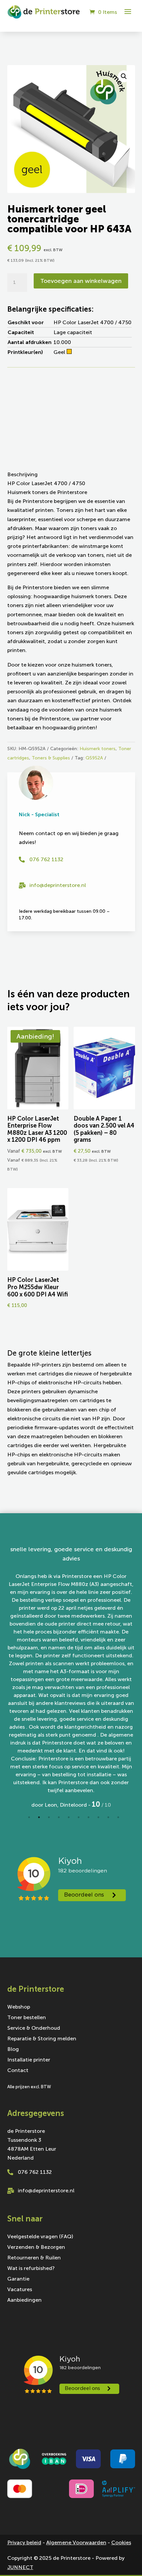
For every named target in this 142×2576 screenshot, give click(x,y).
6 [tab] (79, 1703)
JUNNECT (20, 2453)
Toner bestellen (27, 1904)
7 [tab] (89, 1703)
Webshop (19, 1893)
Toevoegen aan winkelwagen (81, 281)
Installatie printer (29, 1946)
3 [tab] (49, 1703)
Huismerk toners (98, 749)
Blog (13, 1936)
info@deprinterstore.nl (58, 885)
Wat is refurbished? (31, 2154)
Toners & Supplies (51, 758)
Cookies (121, 2428)
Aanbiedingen (24, 2186)
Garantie (18, 2165)
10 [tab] (118, 1703)
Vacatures (20, 2175)
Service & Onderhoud (34, 1914)
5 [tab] (69, 1703)
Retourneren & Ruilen (34, 2144)
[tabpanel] (71, 1677)
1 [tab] (29, 1703)
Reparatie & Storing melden (42, 1925)
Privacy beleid (24, 2428)
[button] (124, 76)
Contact (18, 1957)
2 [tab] (39, 1703)
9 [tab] (108, 1703)
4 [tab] (59, 1703)
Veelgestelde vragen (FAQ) (40, 2123)
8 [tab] (98, 1703)
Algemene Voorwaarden (76, 2428)
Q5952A (94, 758)
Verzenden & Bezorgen (36, 2133)
